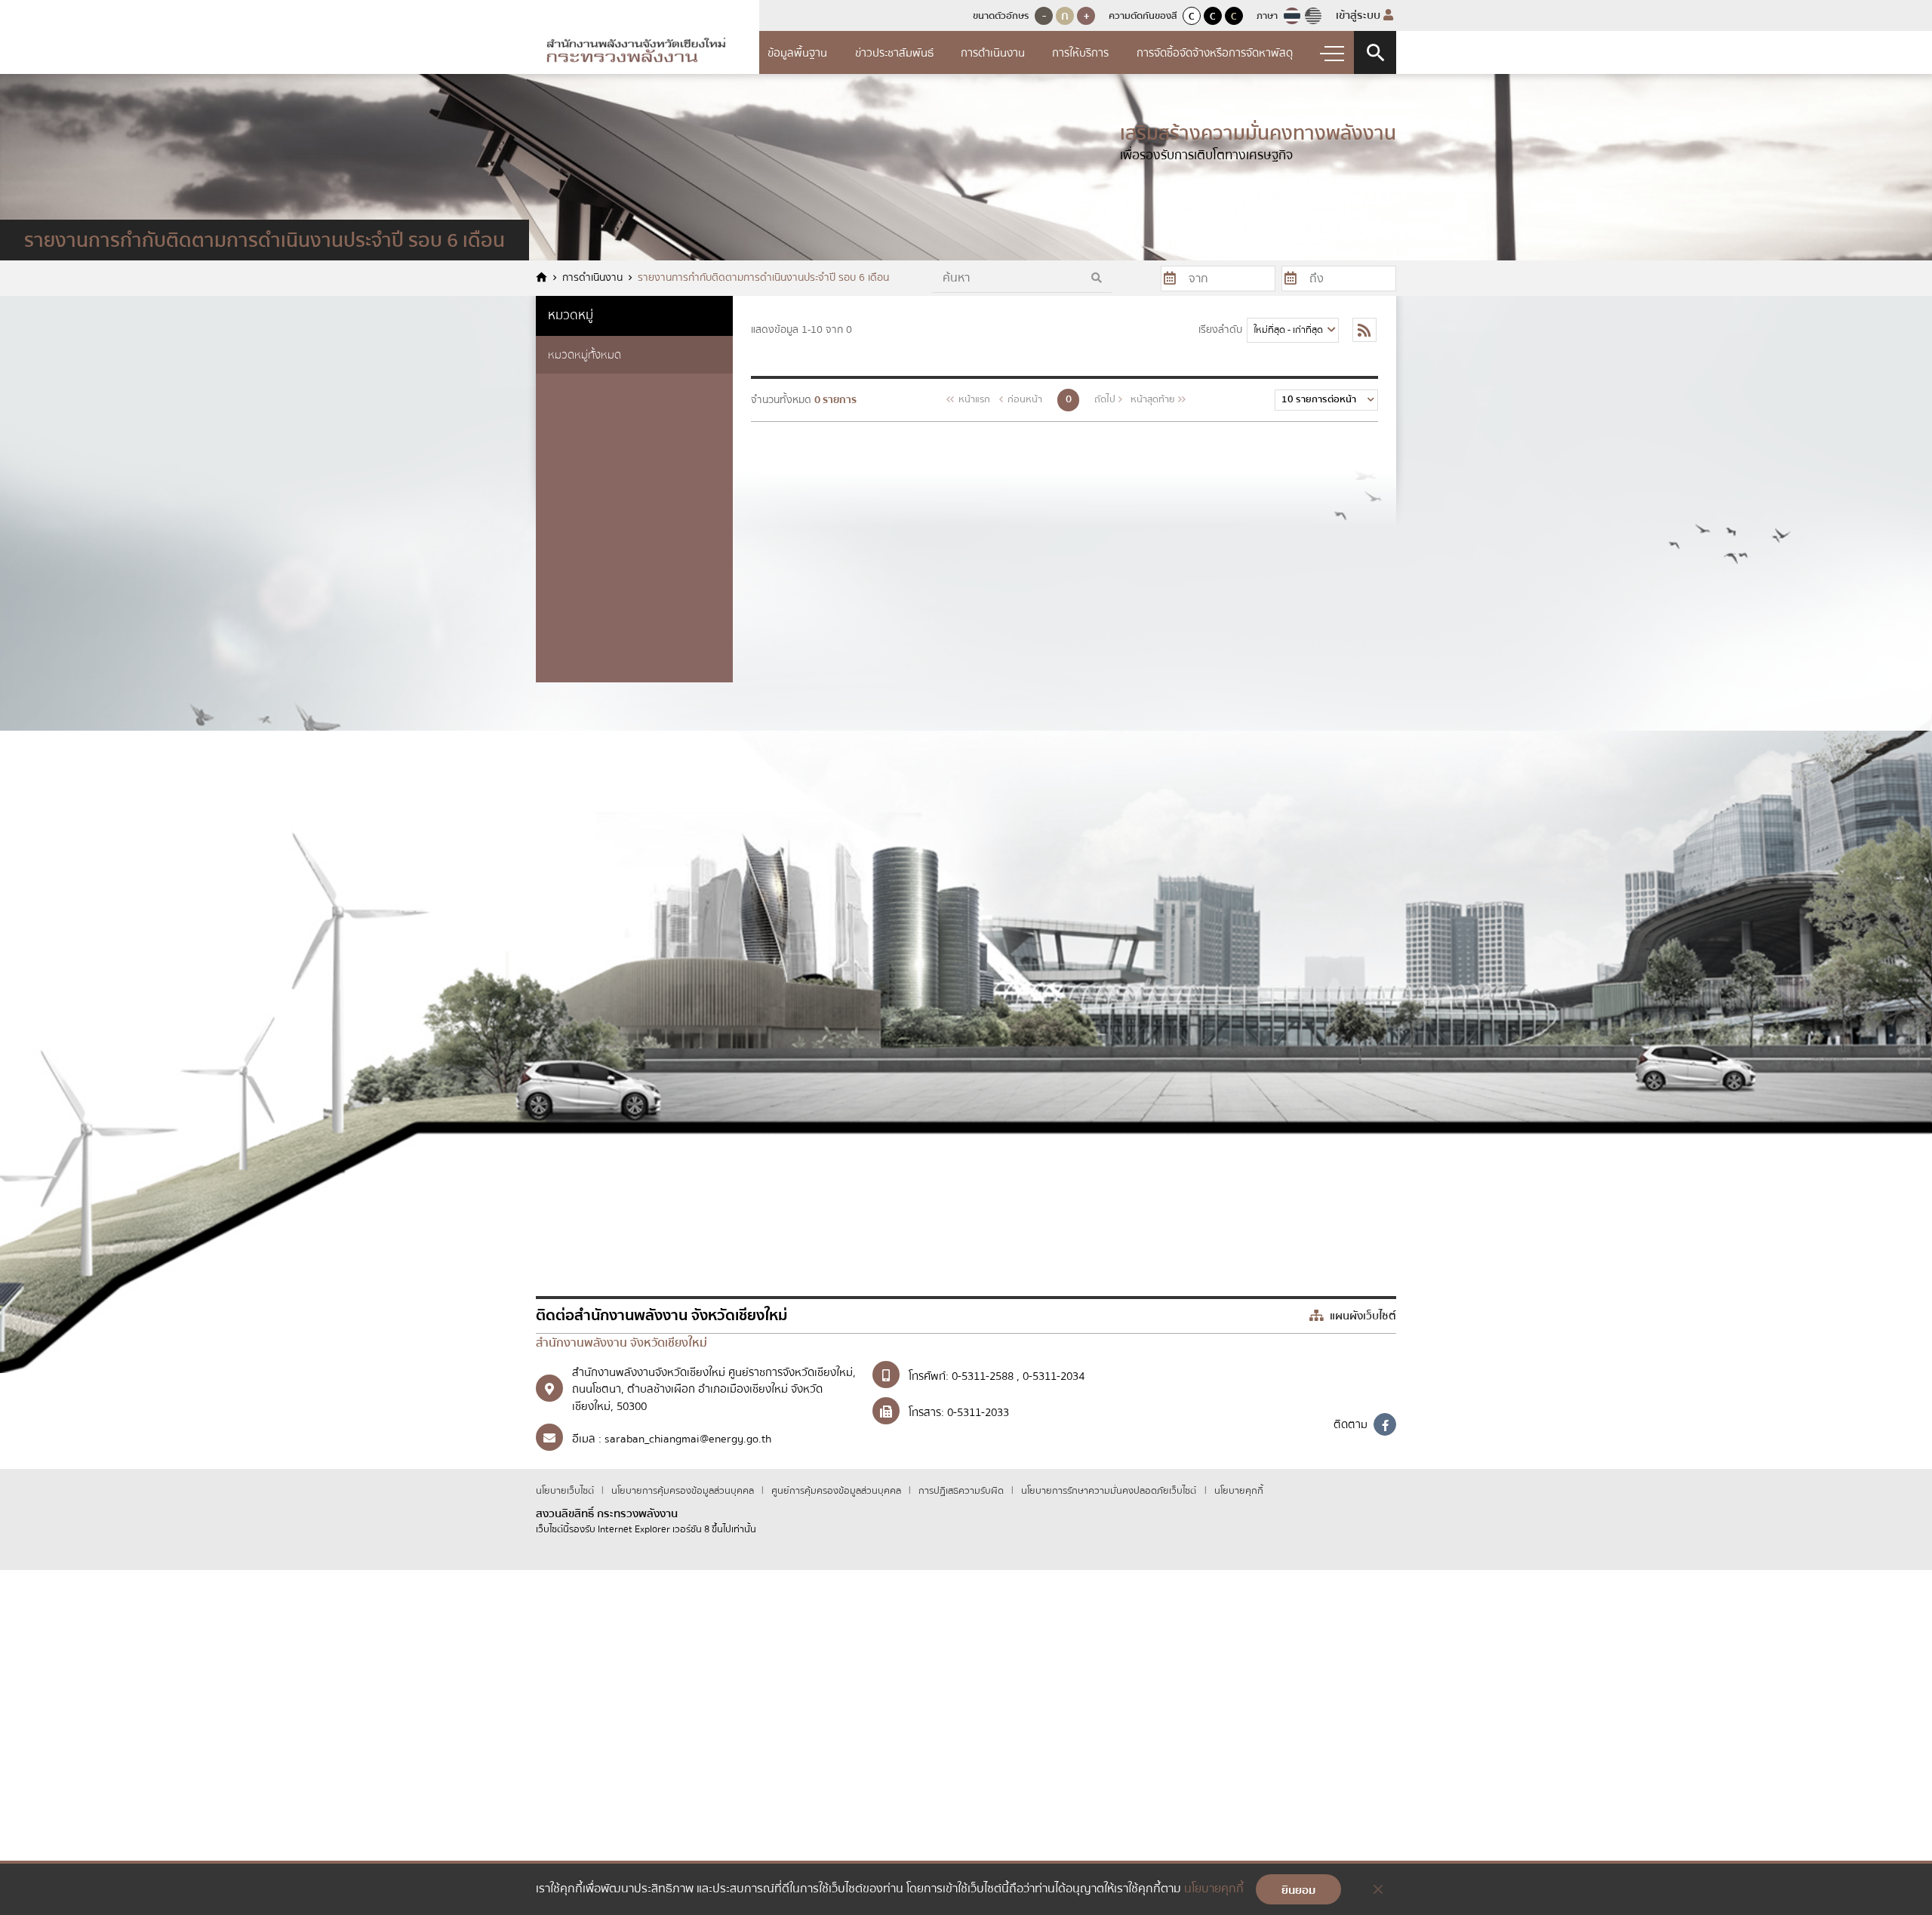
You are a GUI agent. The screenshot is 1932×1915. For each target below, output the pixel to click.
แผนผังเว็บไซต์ (1361, 1316)
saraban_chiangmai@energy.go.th (688, 1439)
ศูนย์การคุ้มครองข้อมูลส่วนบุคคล (837, 1491)
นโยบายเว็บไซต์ (566, 1491)
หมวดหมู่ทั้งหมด (585, 355)
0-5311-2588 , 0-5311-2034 (1018, 1376)
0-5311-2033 (978, 1412)
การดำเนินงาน (993, 53)
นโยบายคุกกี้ (1239, 1491)
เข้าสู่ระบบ (1360, 15)
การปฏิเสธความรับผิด (962, 1491)
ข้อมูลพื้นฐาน (797, 53)
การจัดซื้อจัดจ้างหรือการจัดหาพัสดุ (1215, 53)
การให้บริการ (1080, 53)
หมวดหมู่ (571, 315)
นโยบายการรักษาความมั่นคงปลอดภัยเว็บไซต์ (1109, 1491)
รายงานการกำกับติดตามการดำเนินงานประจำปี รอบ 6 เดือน (763, 278)
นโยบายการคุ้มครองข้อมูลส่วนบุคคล (684, 1491)
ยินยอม (1298, 1890)
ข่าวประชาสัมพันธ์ (894, 53)
